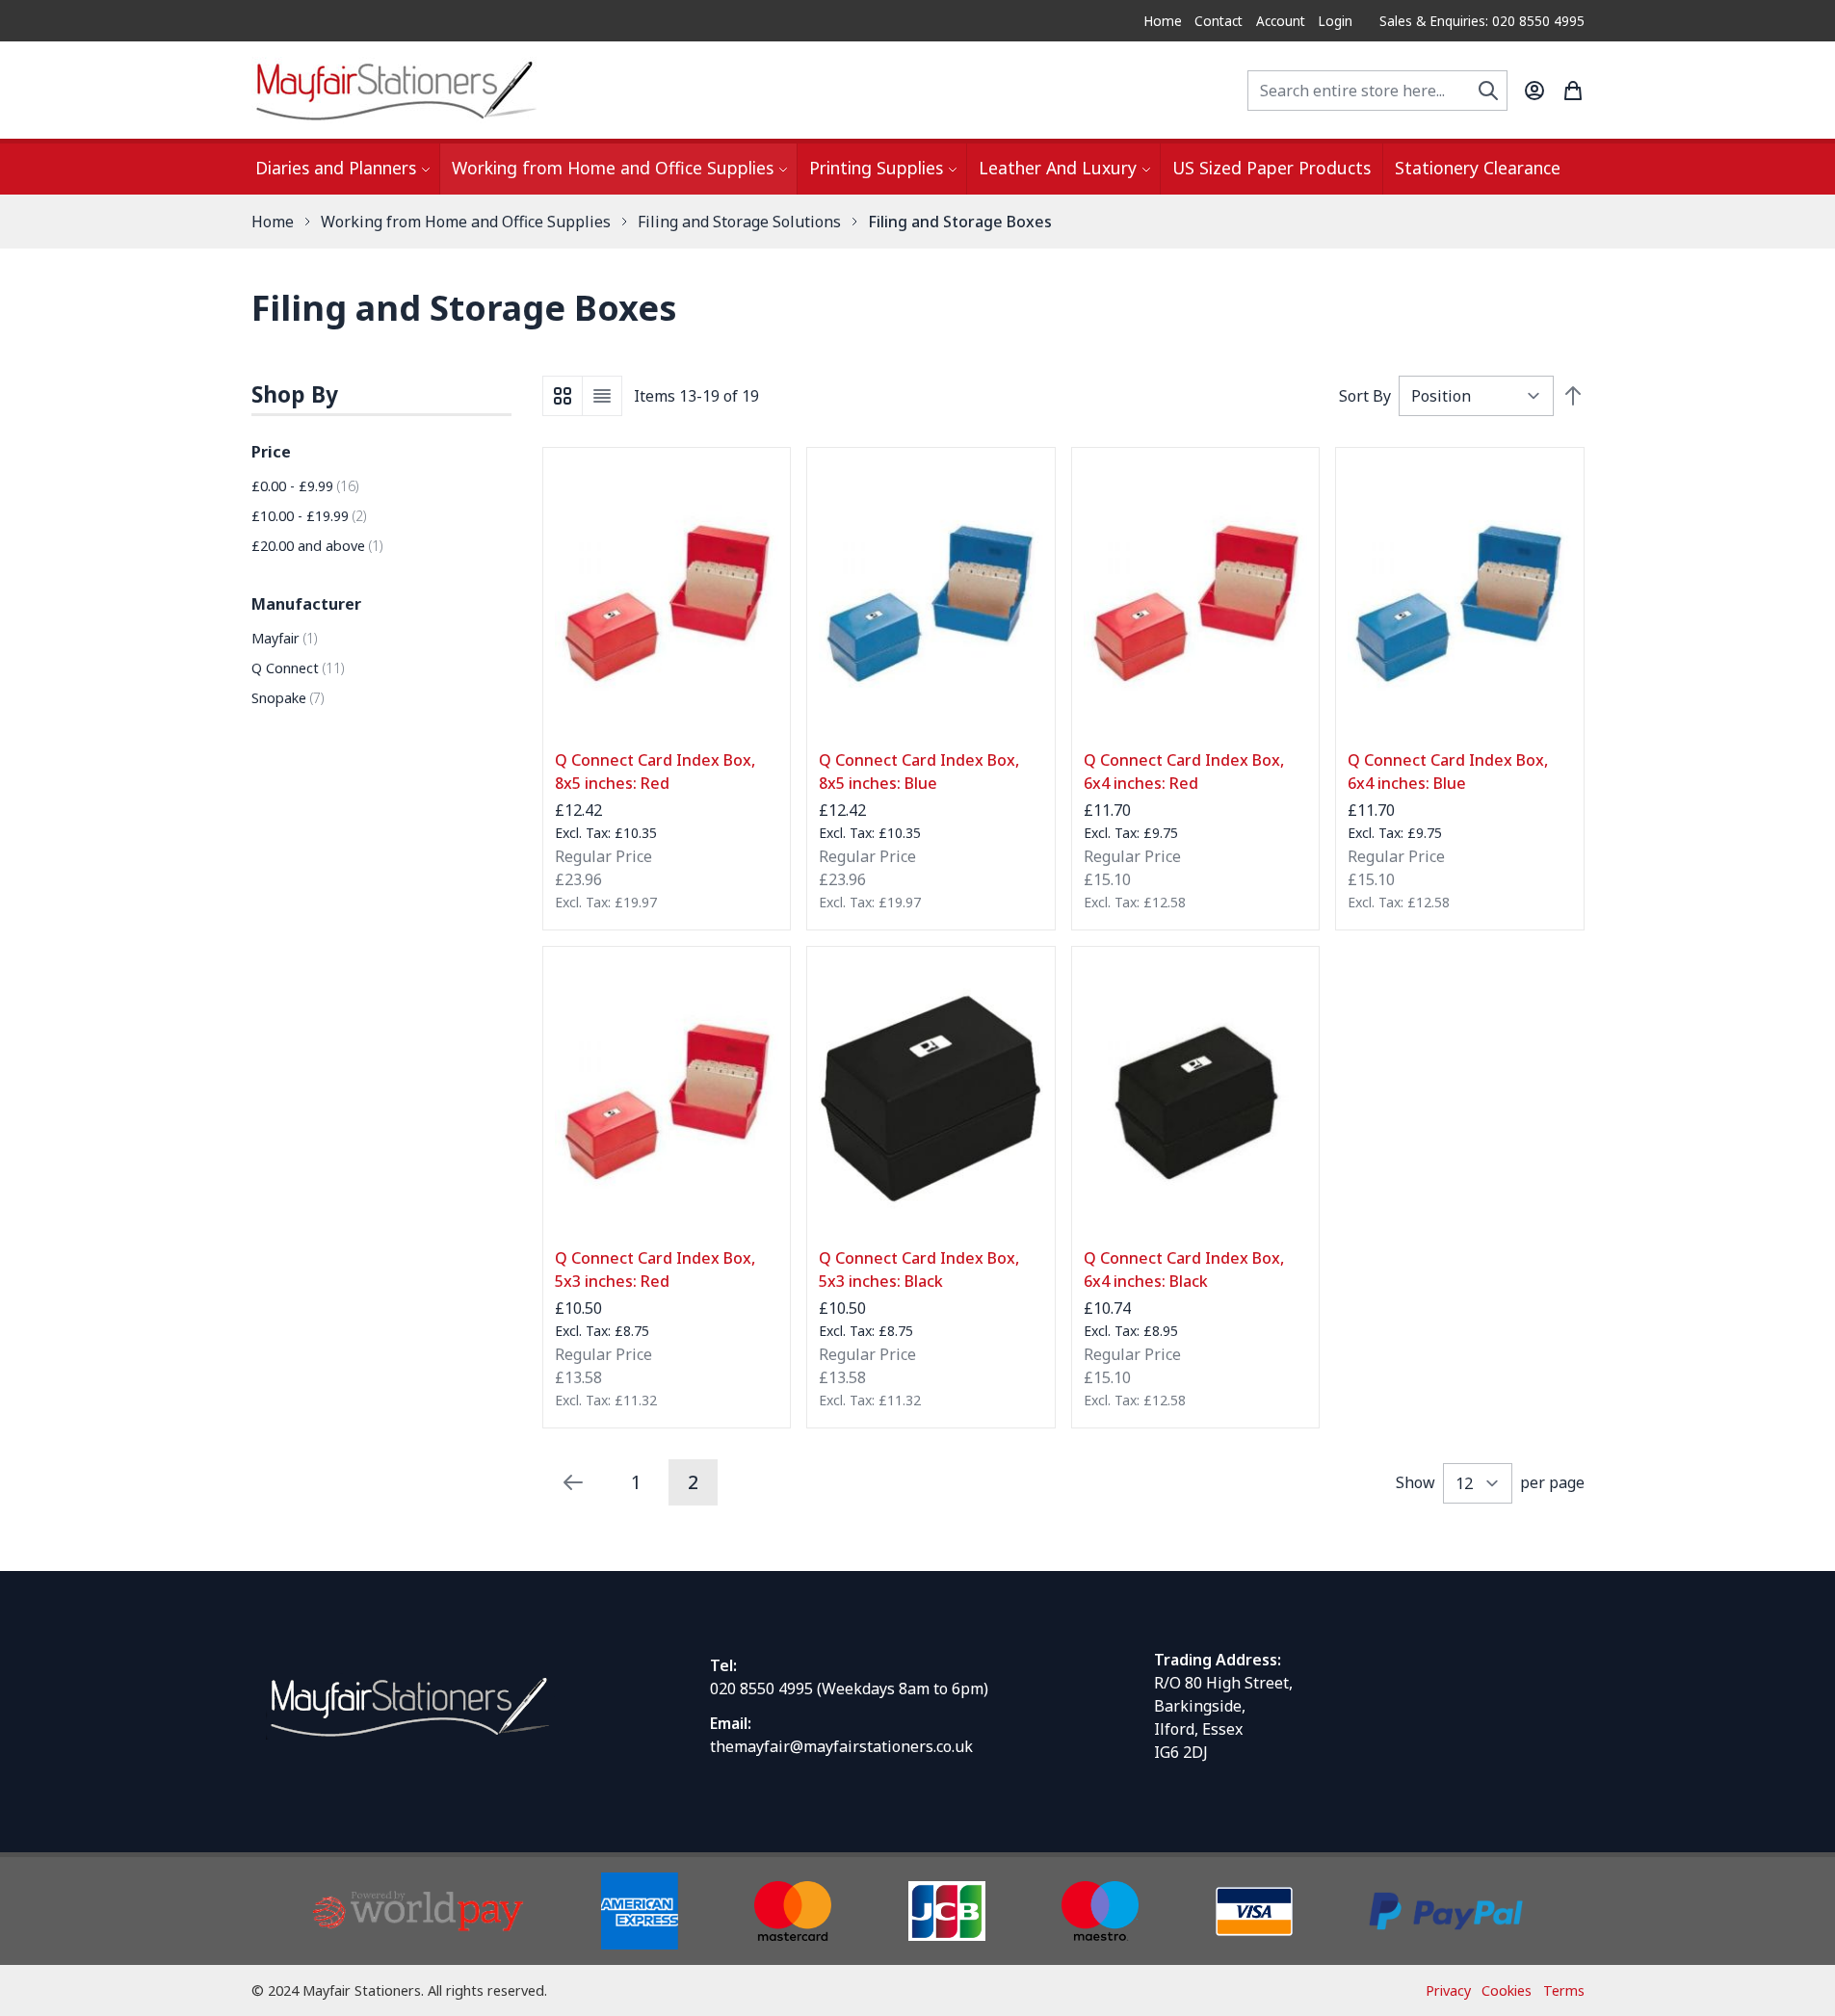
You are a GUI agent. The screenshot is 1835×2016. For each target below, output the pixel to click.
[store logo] (396, 90)
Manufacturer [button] (306, 604)
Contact (1219, 21)
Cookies (1507, 1990)
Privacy (1448, 1990)
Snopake (288, 698)
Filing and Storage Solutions (739, 222)
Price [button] (271, 452)
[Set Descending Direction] (1573, 396)
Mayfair (285, 638)
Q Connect (298, 668)
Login (1335, 21)
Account (1281, 21)
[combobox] (1377, 91)
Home (1163, 21)
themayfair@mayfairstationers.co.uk (841, 1746)
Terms (1564, 1990)
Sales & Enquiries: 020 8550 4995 (1482, 21)
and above (317, 546)
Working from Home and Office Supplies (466, 222)
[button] (381, 396)
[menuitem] (341, 169)
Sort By (1365, 396)
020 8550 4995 (761, 1689)
